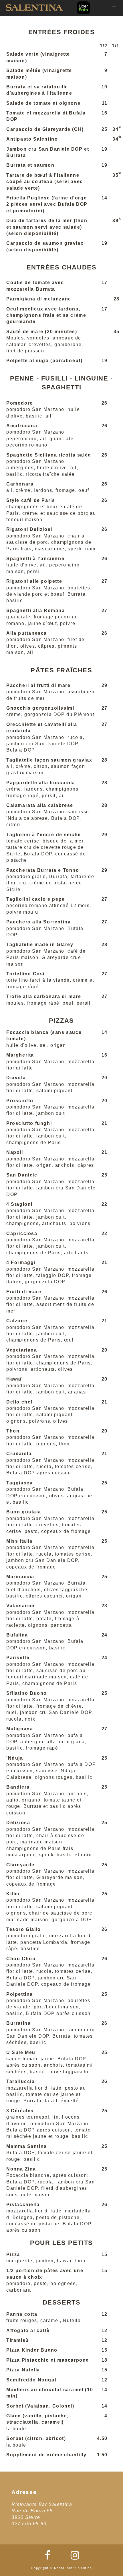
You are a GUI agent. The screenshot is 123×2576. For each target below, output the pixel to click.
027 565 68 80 (29, 2524)
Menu (114, 8)
